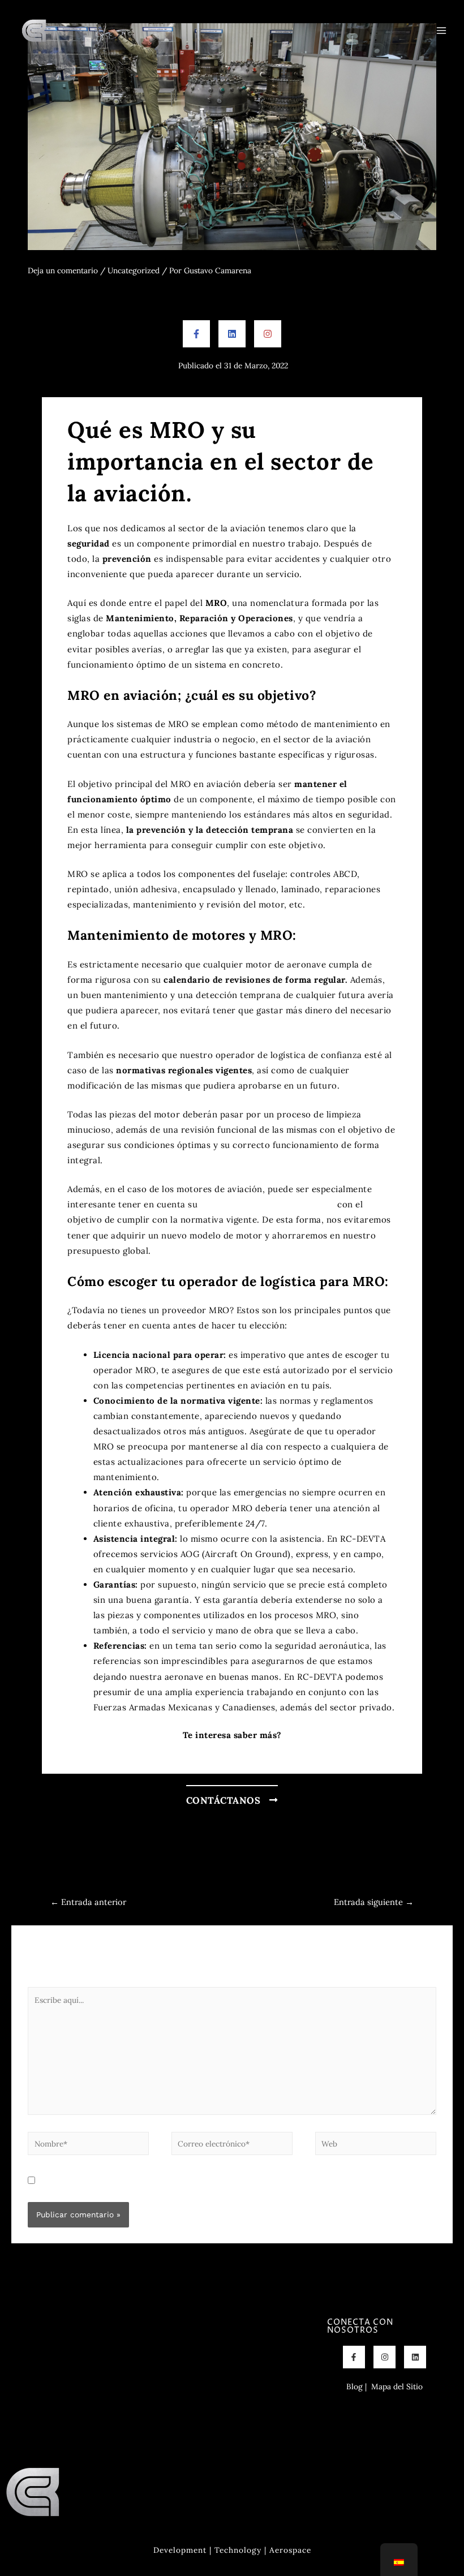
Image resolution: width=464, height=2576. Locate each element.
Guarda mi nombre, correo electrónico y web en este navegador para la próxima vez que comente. (218, 2181)
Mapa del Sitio (397, 2386)
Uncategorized (134, 270)
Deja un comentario (63, 270)
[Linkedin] (232, 334)
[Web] (376, 2145)
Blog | (356, 2386)
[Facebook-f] (196, 334)
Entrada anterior (88, 1902)
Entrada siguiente (374, 1902)
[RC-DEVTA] (34, 31)
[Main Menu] (442, 30)
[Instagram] (268, 334)
